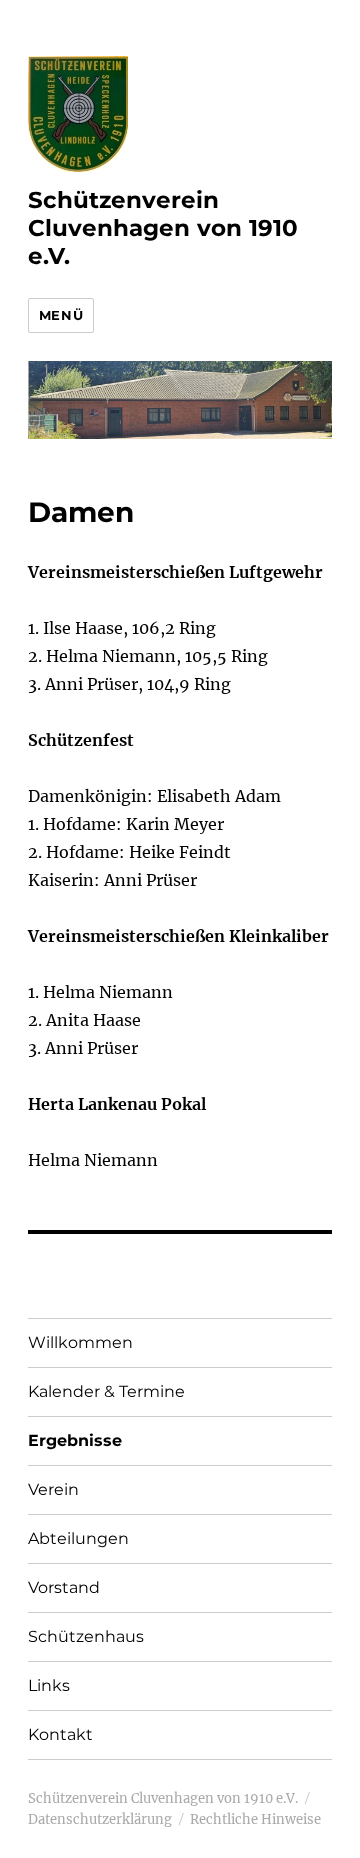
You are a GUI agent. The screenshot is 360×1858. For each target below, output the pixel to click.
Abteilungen (78, 1538)
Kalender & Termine (106, 1391)
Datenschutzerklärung (100, 1819)
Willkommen (80, 1342)
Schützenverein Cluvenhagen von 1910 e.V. (163, 228)
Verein (53, 1489)
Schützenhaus (86, 1636)
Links (49, 1685)
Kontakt (60, 1734)
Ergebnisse (75, 1440)
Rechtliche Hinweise (255, 1819)
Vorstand (64, 1587)
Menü (61, 315)
